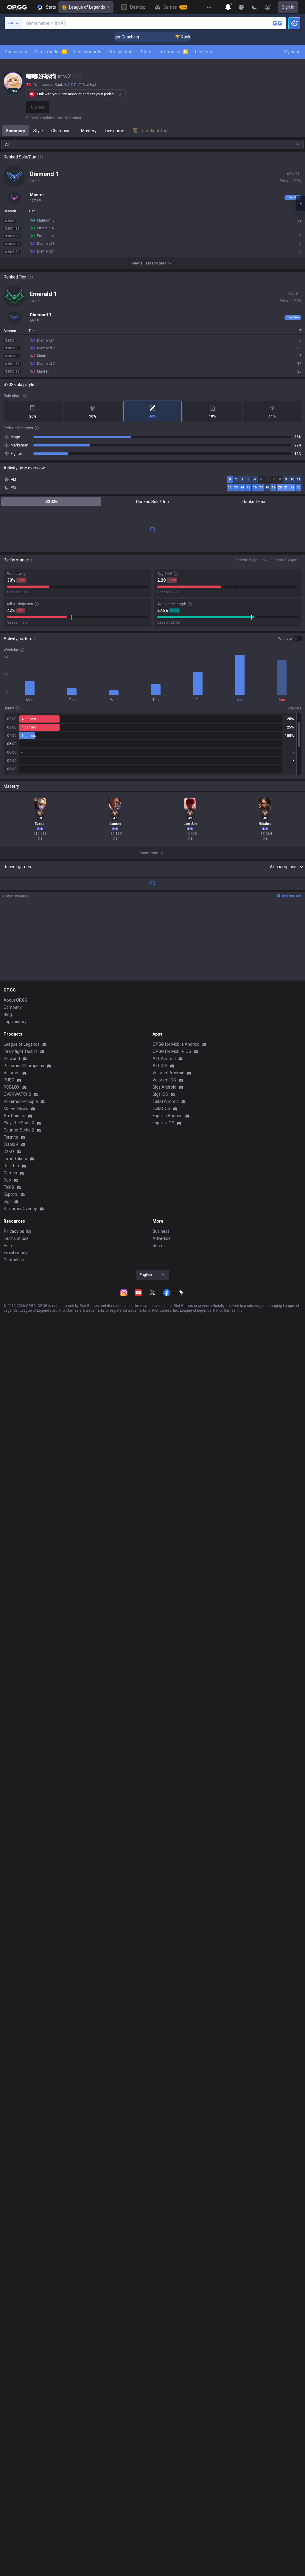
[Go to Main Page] (17, 7)
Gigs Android (164, 1087)
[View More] (209, 7)
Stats (146, 52)
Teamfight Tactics (21, 1051)
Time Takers (15, 1159)
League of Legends (87, 7)
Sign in (288, 7)
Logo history (15, 1022)
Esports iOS (163, 1123)
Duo (7, 1180)
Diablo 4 (11, 1144)
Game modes (50, 52)
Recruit (159, 1246)
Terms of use (16, 1238)
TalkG (9, 1187)
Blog (8, 1014)
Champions (16, 52)
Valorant (12, 1073)
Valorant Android (168, 1073)
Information (173, 52)
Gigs (8, 1201)
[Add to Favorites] (77, 76)
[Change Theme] (254, 7)
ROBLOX (12, 1087)
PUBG (9, 1080)
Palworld (12, 1059)
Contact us (14, 1260)
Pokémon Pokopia (21, 1101)
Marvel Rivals (16, 1109)
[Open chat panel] (301, 203)
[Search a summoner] (277, 23)
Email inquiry (15, 1253)
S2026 (51, 502)
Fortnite (11, 1137)
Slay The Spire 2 (19, 1123)
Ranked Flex (254, 502)
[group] (152, 744)
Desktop (11, 1166)
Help (8, 1246)
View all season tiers (149, 263)
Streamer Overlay (20, 1209)
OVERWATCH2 (17, 1094)
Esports (11, 1194)
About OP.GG (15, 1000)
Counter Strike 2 (19, 1130)
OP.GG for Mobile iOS (172, 1051)
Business (161, 1231)
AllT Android (164, 1059)
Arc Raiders (14, 1116)
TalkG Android (166, 1101)
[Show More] (228, 7)
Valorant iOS (164, 1080)
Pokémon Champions (24, 1066)
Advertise (162, 1238)
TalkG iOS (161, 1109)
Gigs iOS (160, 1094)
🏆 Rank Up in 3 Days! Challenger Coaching (188, 37)
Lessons (204, 52)
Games (10, 1173)
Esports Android (168, 1116)
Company (13, 1007)
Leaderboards (88, 52)
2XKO (9, 1151)
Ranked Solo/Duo (152, 502)
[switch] (290, 639)
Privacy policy (17, 1231)
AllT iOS (160, 1066)
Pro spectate (121, 52)
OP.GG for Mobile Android (176, 1044)
